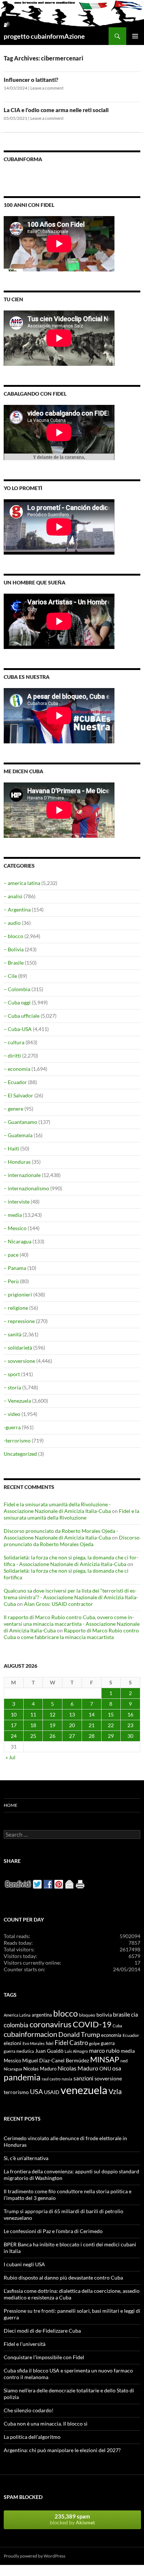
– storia (12, 1387)
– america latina (22, 883)
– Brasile (14, 963)
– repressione (19, 1321)
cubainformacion (30, 2034)
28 (92, 1736)
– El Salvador (18, 1095)
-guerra (12, 1427)
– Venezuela (17, 1401)
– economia (17, 1069)
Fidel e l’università (25, 2344)
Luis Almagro (76, 2051)
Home (11, 1805)
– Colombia (17, 989)
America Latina (17, 2015)
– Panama (15, 1268)
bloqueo (87, 2015)
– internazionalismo (26, 1188)
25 (33, 1736)
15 (111, 1714)
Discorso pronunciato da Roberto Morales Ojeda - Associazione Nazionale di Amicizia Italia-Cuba (61, 1534)
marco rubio (104, 2050)
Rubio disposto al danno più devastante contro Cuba (63, 2278)
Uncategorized (20, 1454)
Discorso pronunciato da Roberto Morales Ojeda (72, 1541)
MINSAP (105, 2059)
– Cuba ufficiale (22, 1016)
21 (92, 1725)
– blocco (13, 936)
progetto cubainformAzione (44, 36)
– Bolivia (14, 949)
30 (130, 1736)
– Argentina (17, 909)
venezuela (84, 2090)
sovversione (108, 2078)
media (128, 2051)
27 (72, 1736)
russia (67, 2079)
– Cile (10, 976)
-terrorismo (17, 1440)
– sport (12, 1374)
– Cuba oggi (17, 1002)
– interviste (17, 1202)
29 (111, 1736)
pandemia (22, 2077)
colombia (16, 2025)
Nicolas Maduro (40, 2069)
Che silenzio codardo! (29, 2410)
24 (14, 1736)
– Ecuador (15, 1082)
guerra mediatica (19, 2051)
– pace (11, 1255)
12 (52, 1714)
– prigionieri (18, 1294)
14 (92, 1714)
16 (130, 1714)
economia (111, 2035)
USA (36, 2091)
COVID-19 (92, 2024)
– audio (12, 923)
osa (117, 2068)
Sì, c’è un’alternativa (26, 2158)
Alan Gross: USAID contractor (59, 1604)
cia (135, 2014)
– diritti (12, 1056)
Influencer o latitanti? (31, 80)
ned (124, 2061)
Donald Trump (79, 2034)
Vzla (115, 2091)
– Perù (11, 1281)
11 (33, 1714)
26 (52, 1736)
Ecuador (131, 2035)
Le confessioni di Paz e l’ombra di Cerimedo (53, 2231)
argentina (42, 2015)
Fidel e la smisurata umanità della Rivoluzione (71, 1514)
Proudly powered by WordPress (35, 2556)
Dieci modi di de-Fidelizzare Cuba (42, 2331)
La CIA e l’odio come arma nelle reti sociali (56, 110)
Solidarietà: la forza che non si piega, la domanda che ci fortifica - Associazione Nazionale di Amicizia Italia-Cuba (71, 1561)
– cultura (14, 1042)
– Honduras (17, 1162)
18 (33, 1725)
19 (52, 1725)
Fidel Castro (71, 2043)
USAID (52, 2092)
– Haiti (11, 1148)
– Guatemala (18, 1135)
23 (130, 1725)
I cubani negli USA (24, 2264)
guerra (108, 2043)
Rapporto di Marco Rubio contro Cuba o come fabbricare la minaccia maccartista (71, 1634)
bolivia (104, 2015)
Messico (12, 2061)
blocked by (72, 2519)
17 (14, 1725)
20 (72, 1725)
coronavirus (51, 2024)
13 (72, 1714)
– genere (13, 1109)
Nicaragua (13, 2069)
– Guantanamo (20, 1122)
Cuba (117, 2026)
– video (12, 1414)
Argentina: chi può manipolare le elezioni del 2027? (62, 2450)
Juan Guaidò (49, 2051)
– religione (16, 1308)
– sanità (13, 1334)
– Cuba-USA (18, 1029)
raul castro (51, 2079)
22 (111, 1725)
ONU (105, 2068)
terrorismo (16, 2092)
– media (13, 1215)
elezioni (13, 2043)
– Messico (15, 1228)
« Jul (11, 1757)
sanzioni (83, 2078)
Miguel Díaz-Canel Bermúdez (56, 2060)
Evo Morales (34, 2043)
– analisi (13, 896)
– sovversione (19, 1361)
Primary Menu (135, 36)
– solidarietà (18, 1348)
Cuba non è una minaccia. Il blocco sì (46, 2424)
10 (14, 1714)
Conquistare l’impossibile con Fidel (44, 2357)
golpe (94, 2043)
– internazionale (22, 1175)
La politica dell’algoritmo (32, 2437)
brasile (121, 2014)
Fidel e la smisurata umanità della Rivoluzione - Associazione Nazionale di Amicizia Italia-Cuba (57, 1508)
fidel (50, 2043)
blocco (66, 2013)
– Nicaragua (18, 1241)
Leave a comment (47, 88)
